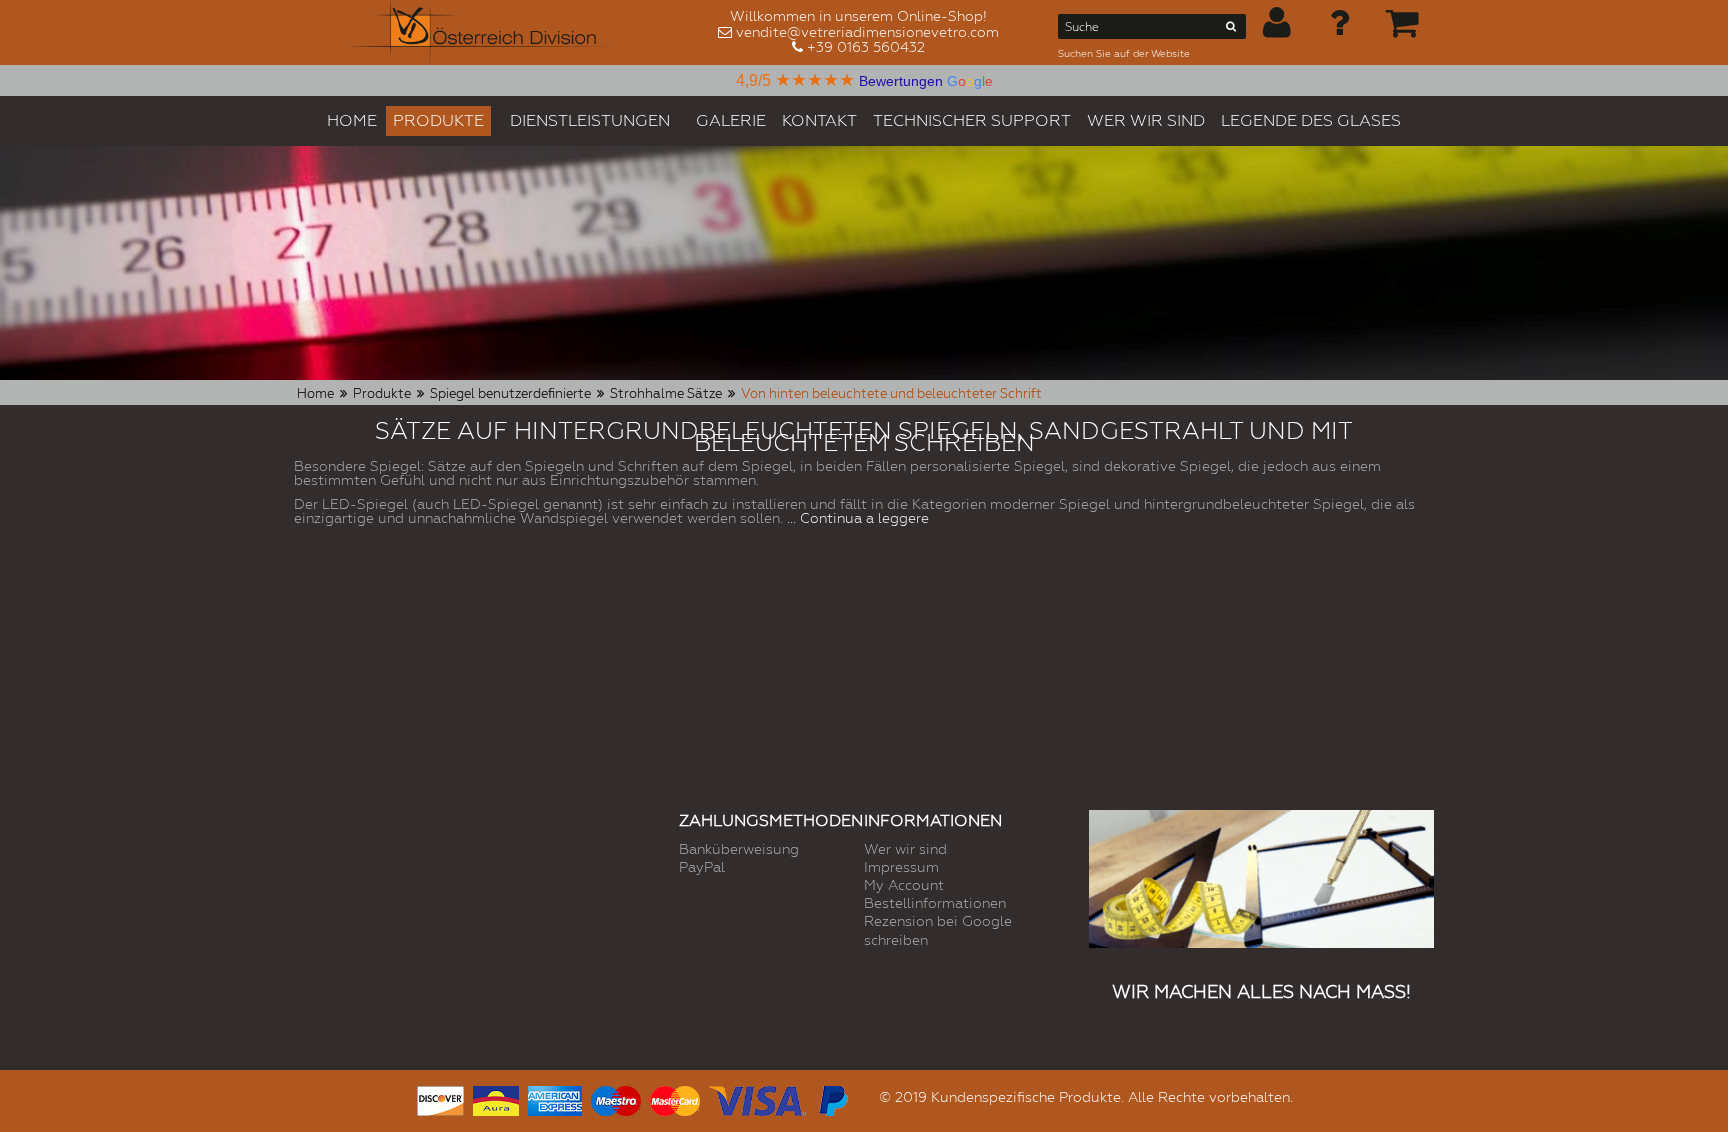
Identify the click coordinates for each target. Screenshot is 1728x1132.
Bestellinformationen (935, 903)
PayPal (702, 867)
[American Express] (555, 1098)
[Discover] (440, 1098)
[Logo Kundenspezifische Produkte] (482, 32)
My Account (904, 885)
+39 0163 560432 (866, 47)
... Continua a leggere (858, 518)
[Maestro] (616, 1098)
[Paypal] (832, 1098)
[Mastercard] (675, 1098)
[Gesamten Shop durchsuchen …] (1231, 30)
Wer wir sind (905, 849)
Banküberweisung (739, 849)
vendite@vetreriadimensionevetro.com (867, 32)
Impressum (901, 867)
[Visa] (757, 1098)
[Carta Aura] (496, 1098)
